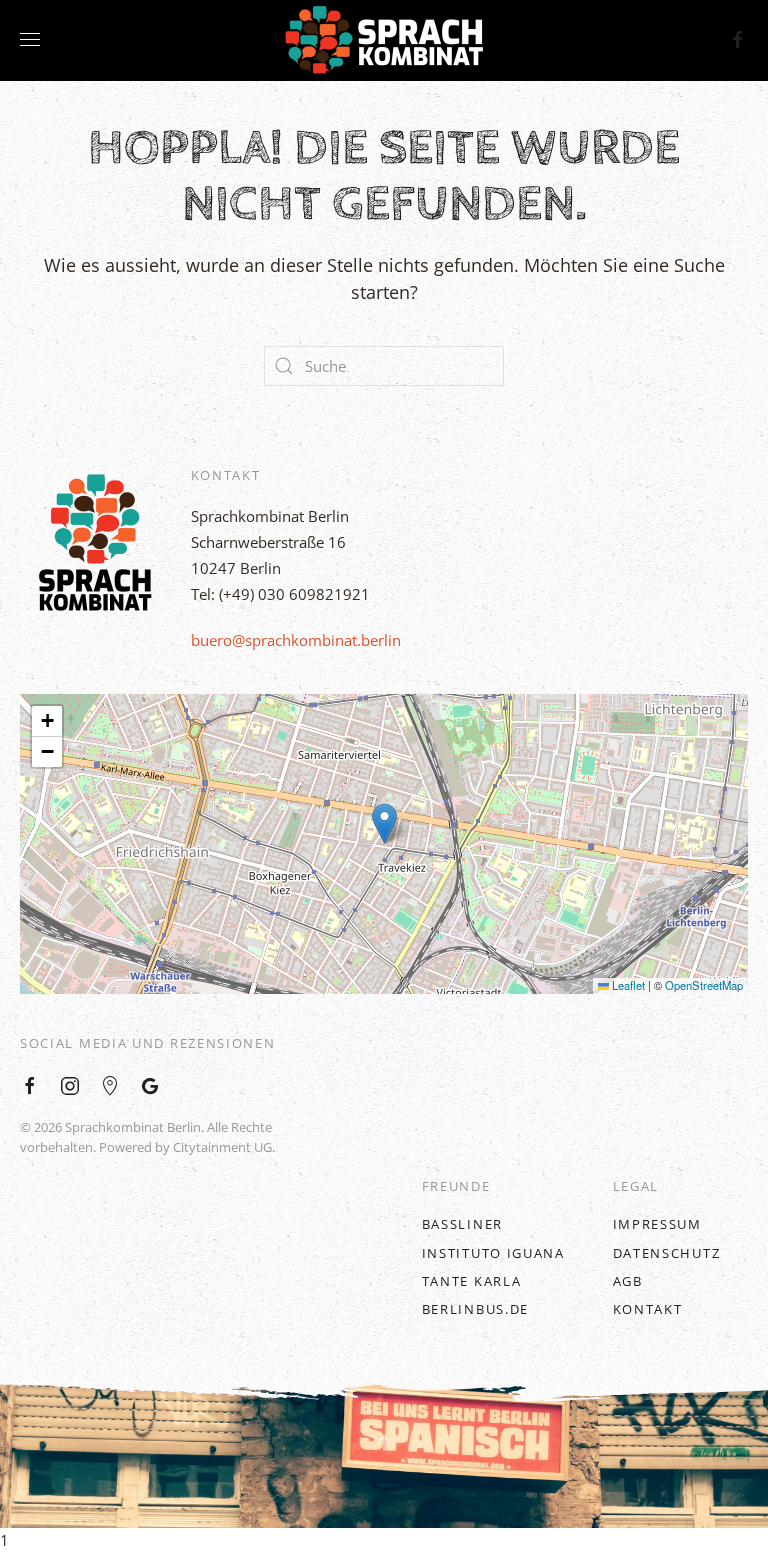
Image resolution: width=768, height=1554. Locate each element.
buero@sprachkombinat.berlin (296, 640)
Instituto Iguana (493, 1253)
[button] (384, 823)
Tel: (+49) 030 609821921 (280, 594)
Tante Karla (472, 1281)
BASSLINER (462, 1224)
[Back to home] (384, 40)
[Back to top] (384, 1443)
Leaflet (627, 985)
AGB (628, 1281)
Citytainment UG (222, 1147)
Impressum (657, 1224)
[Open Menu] (30, 40)
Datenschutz (667, 1253)
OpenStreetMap (704, 985)
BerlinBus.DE (475, 1309)
